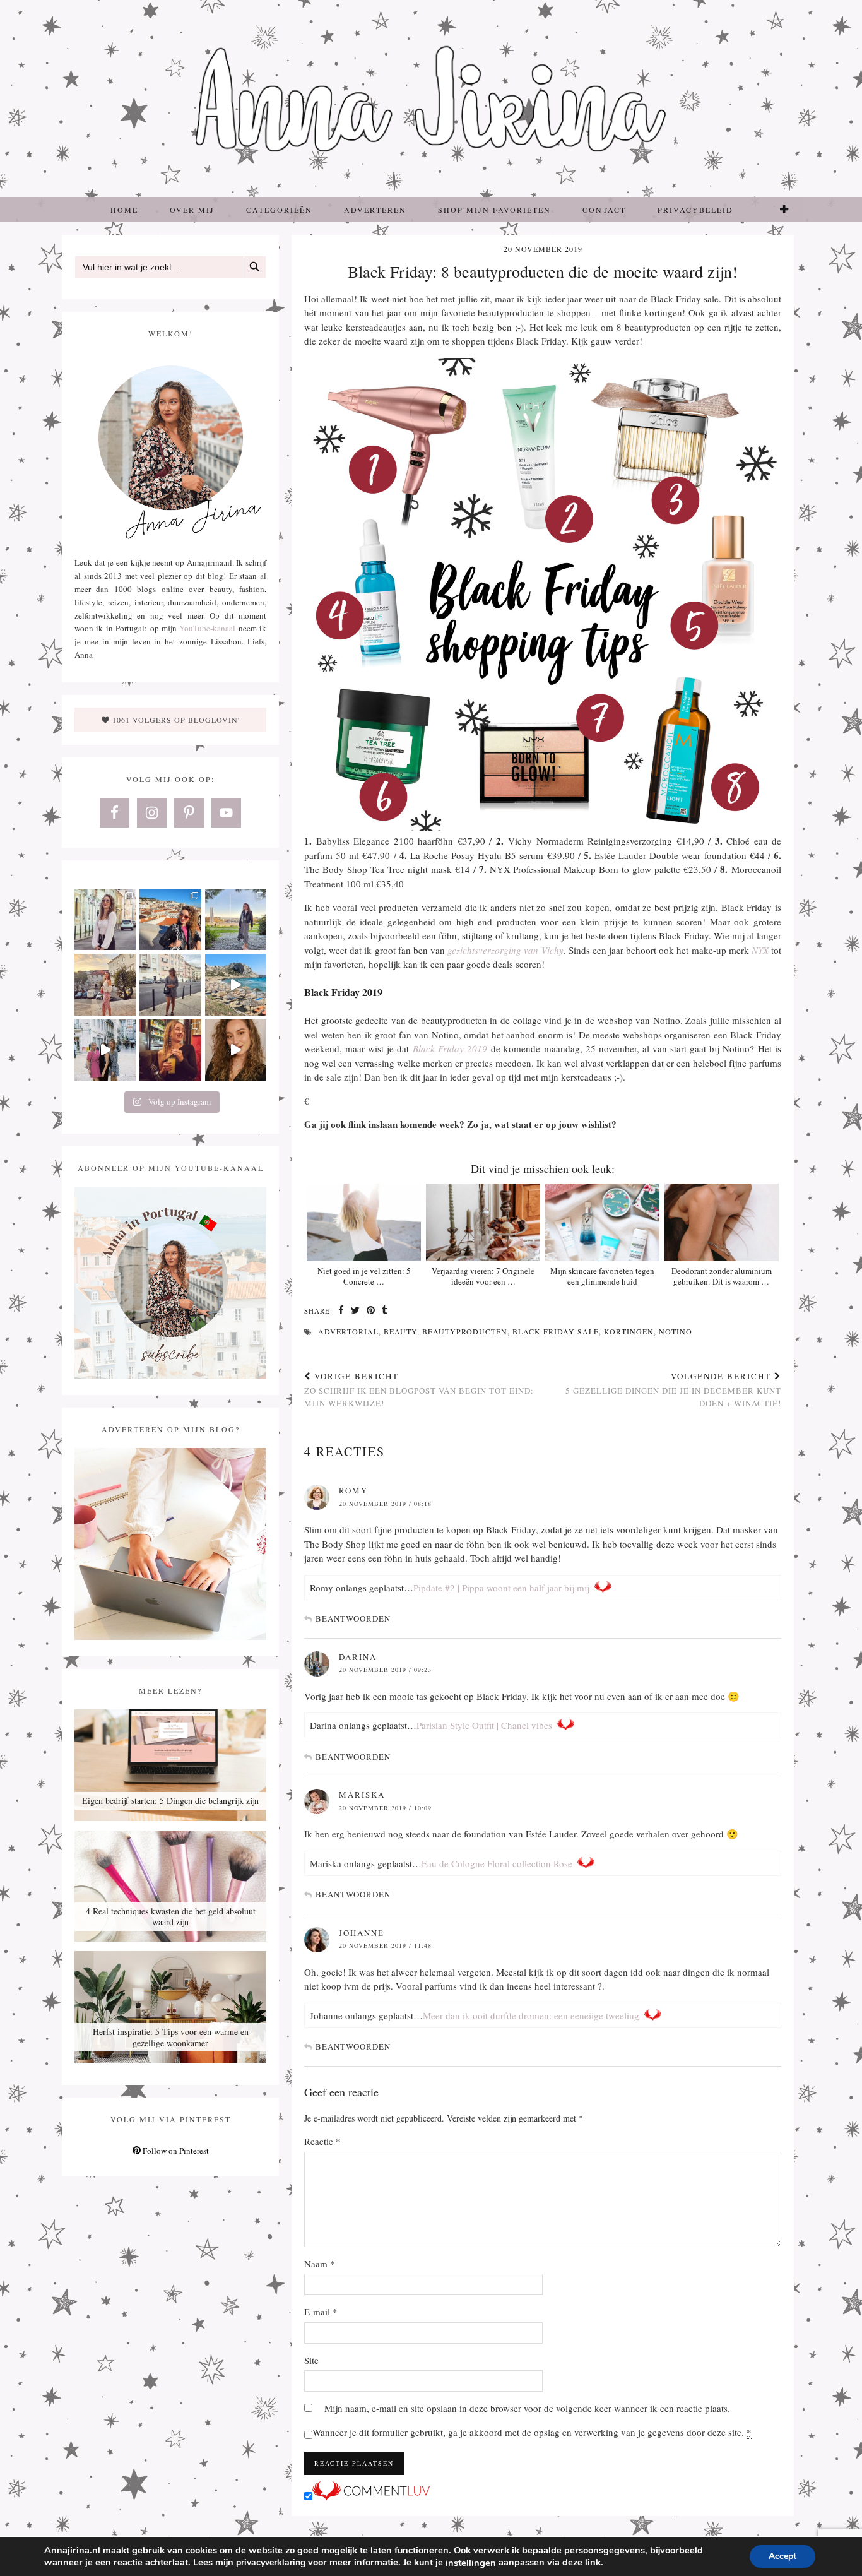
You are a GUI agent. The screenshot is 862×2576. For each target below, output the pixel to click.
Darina (358, 1657)
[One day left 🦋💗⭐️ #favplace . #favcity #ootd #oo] (170, 984)
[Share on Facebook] (341, 1311)
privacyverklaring (271, 2562)
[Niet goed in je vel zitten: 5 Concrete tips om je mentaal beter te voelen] (364, 1222)
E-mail (321, 2312)
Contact (604, 210)
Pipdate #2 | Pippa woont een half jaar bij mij (501, 1588)
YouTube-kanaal (207, 628)
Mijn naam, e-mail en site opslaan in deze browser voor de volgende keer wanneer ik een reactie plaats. (527, 2408)
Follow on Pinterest (175, 2151)
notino (676, 1331)
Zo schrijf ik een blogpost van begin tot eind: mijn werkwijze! (419, 1389)
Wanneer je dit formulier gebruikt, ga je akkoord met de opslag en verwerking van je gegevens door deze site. (532, 2432)
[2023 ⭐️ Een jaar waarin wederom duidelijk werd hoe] (236, 984)
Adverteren (375, 210)
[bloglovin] (785, 210)
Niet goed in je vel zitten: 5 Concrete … (364, 1276)
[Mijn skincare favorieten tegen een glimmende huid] (602, 1222)
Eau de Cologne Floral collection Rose (497, 1863)
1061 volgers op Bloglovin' (175, 720)
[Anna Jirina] (431, 98)
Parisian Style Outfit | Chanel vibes (484, 1725)
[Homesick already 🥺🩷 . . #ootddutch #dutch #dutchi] (105, 919)
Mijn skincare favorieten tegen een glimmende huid (602, 1276)
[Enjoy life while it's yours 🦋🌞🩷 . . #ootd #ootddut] (170, 919)
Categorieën (279, 210)
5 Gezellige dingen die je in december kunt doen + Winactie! (673, 1389)
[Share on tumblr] (385, 1311)
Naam (320, 2264)
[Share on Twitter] (356, 1311)
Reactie (322, 2141)
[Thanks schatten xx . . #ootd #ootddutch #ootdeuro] (236, 1050)
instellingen (471, 2563)
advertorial (348, 1331)
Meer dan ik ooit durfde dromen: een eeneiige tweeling (531, 2015)
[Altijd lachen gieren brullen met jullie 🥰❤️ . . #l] (105, 1050)
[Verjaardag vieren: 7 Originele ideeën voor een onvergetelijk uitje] (483, 1222)
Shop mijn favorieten (494, 210)
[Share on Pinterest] (371, 1311)
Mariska (362, 1795)
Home (124, 210)
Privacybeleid (695, 210)
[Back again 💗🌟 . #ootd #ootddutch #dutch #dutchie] (105, 984)
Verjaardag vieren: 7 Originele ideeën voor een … (483, 1276)
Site (311, 2360)
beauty (400, 1331)
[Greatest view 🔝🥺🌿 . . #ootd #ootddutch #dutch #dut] (236, 919)
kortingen (629, 1331)
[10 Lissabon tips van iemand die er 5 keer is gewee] (170, 1050)
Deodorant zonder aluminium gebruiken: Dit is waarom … (722, 1276)
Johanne (362, 1933)
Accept (782, 2556)
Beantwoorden (353, 1618)
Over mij (192, 210)
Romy (353, 1490)
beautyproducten (465, 1331)
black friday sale (556, 1331)
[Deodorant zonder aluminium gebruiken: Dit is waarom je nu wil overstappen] (722, 1222)
